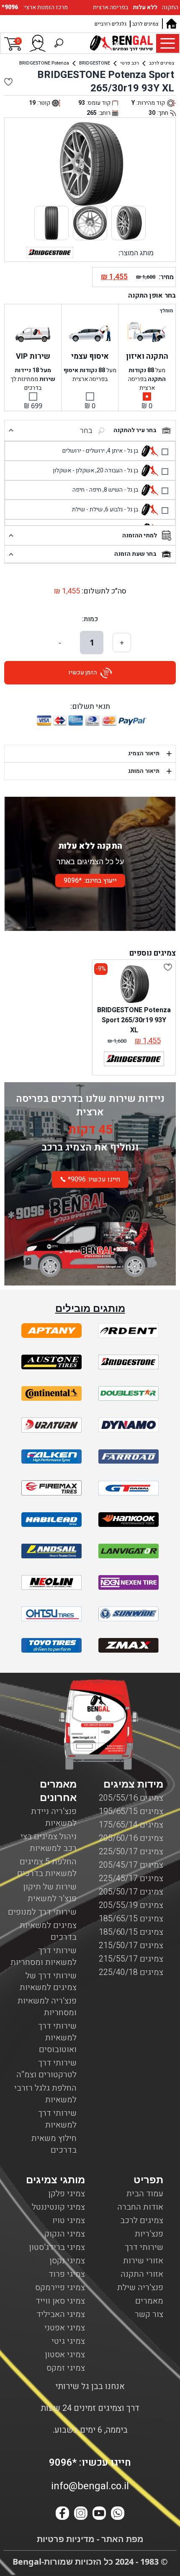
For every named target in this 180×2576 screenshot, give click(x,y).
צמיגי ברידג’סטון (57, 2247)
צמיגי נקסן (67, 2261)
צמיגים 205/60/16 (131, 1838)
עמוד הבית (145, 2194)
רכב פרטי (130, 63)
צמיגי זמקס (66, 2368)
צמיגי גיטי (68, 2341)
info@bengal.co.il (90, 2486)
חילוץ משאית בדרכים (54, 2144)
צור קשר (149, 2314)
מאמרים (149, 2301)
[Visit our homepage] (171, 24)
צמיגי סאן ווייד (60, 2301)
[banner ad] (90, 1241)
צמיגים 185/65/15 (131, 1919)
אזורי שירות (143, 2261)
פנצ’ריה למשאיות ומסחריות (47, 2007)
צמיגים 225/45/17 (131, 1878)
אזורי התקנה (142, 2274)
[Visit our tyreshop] (121, 43)
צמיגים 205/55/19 (131, 1905)
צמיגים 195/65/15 (131, 1811)
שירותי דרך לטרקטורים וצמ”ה (46, 2069)
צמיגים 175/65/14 (131, 1825)
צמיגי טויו (69, 2220)
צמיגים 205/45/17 (131, 1865)
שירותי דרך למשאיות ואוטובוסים (57, 2038)
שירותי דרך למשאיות (57, 2119)
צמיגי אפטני (65, 2328)
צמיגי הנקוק (65, 2234)
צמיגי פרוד (67, 2274)
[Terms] (51, 1331)
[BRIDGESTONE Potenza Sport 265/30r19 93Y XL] (134, 984)
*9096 (11, 7)
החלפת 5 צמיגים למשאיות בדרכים (47, 1867)
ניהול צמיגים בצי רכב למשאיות (49, 1842)
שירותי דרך (144, 2247)
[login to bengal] (38, 43)
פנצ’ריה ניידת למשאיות (54, 1817)
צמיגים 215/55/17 (131, 1959)
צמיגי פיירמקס (60, 2287)
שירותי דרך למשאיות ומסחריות (44, 1956)
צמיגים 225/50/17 (131, 1852)
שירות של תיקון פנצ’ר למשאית (50, 1893)
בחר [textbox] (86, 430)
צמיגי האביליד (61, 2314)
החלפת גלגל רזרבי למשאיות (45, 2094)
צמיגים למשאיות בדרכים (48, 1931)
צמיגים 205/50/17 (131, 1892)
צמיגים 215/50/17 (131, 1945)
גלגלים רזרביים (111, 24)
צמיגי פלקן (67, 2194)
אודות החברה (140, 2207)
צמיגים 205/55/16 (131, 1798)
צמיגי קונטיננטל (58, 2207)
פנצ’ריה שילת (140, 2287)
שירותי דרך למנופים (42, 1912)
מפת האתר (121, 2539)
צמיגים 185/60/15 (131, 1932)
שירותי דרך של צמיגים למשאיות (48, 1981)
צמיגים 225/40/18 (131, 1972)
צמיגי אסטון (65, 2354)
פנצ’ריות (149, 2234)
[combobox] (64, 430)
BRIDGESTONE (95, 63)
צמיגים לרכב (145, 24)
